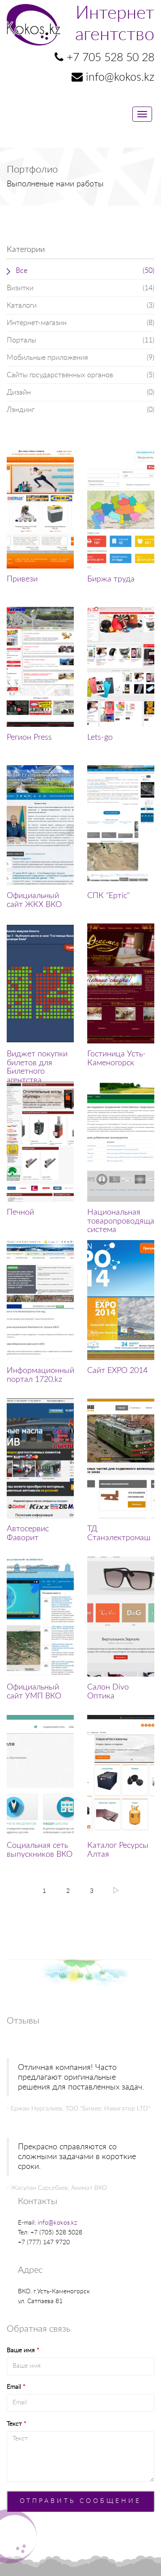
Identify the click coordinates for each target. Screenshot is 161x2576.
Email (16, 2387)
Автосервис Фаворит (28, 1533)
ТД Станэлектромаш (119, 1533)
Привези (22, 579)
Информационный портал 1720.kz (40, 1375)
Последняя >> (116, 1890)
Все (85, 271)
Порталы (80, 340)
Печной (20, 1212)
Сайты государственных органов (80, 375)
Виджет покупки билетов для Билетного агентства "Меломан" (37, 1072)
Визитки (80, 288)
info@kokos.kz (57, 2223)
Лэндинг (80, 410)
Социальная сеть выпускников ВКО (40, 1850)
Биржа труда (111, 579)
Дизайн (80, 392)
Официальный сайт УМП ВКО (34, 1692)
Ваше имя (23, 2350)
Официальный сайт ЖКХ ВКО (34, 900)
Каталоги (80, 305)
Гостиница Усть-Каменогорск (117, 1059)
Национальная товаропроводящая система (123, 1221)
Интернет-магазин (80, 323)
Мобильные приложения (80, 358)
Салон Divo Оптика (108, 1692)
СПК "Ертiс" (108, 896)
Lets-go (100, 738)
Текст (17, 2424)
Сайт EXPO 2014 (117, 1371)
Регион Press (29, 738)
